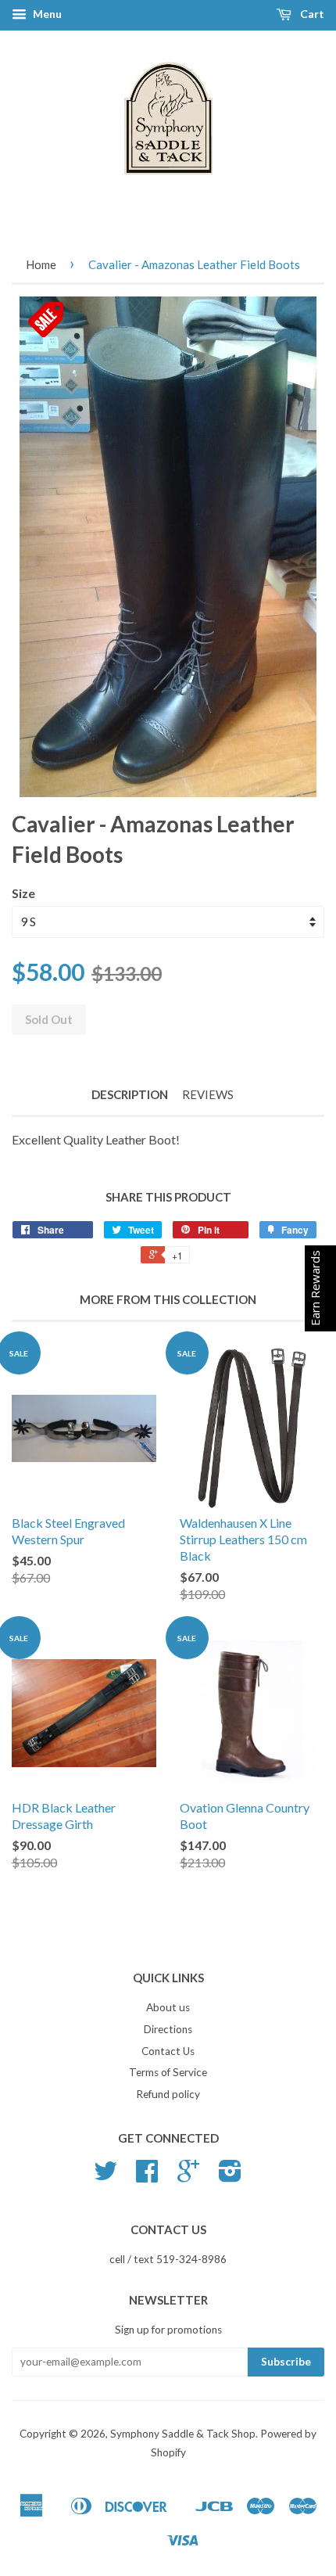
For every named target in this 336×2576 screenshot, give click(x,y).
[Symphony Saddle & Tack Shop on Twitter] (105, 2176)
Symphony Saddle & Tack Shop (183, 2434)
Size (23, 893)
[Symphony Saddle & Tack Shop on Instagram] (230, 2176)
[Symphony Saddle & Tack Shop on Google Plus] (188, 2176)
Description (130, 1094)
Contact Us (168, 2051)
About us (168, 2007)
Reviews (208, 1094)
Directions (168, 2029)
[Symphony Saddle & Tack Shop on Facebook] (147, 2176)
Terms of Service (168, 2072)
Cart (311, 14)
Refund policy (168, 2094)
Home (41, 264)
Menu (46, 14)
